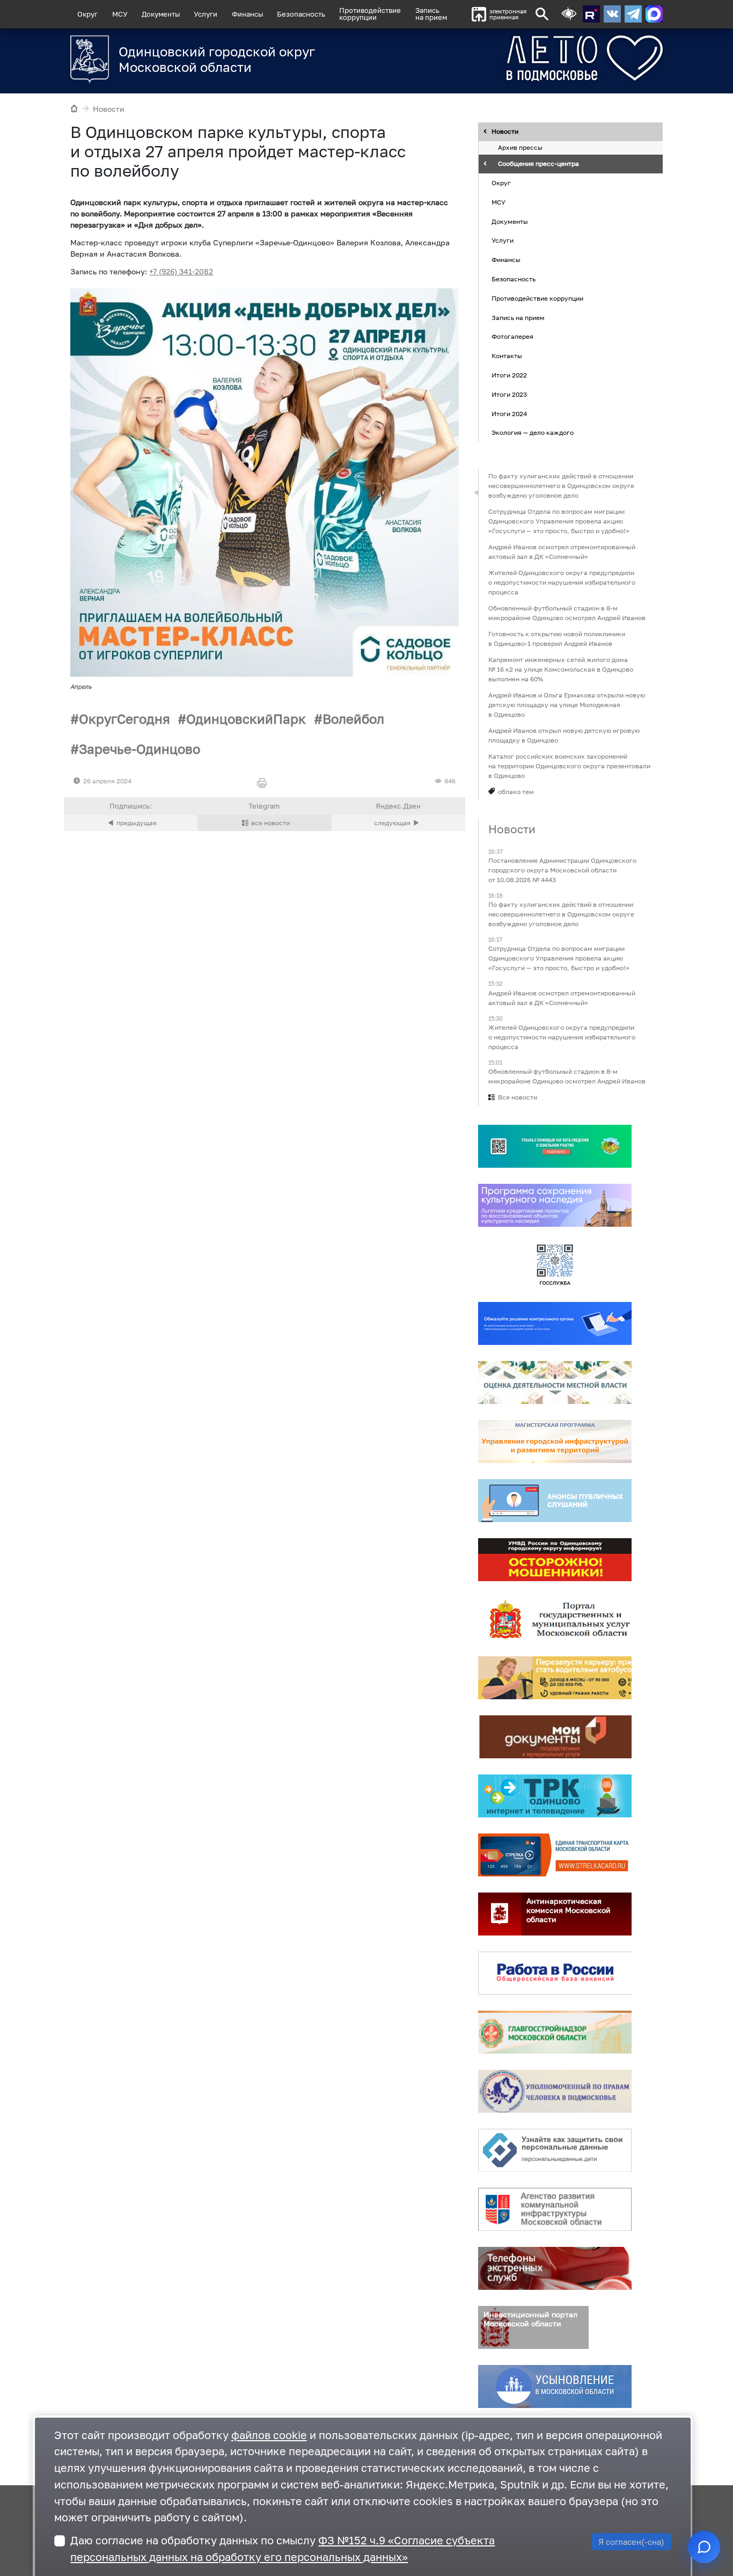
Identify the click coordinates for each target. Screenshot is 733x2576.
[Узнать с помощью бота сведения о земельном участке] (555, 1146)
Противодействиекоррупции (370, 14)
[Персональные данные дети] (555, 2150)
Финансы (247, 14)
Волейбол (353, 719)
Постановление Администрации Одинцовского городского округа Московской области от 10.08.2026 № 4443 (562, 870)
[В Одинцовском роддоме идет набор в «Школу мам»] (131, 823)
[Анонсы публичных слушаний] (555, 1501)
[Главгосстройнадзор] (555, 2032)
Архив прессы (520, 148)
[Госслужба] (555, 1264)
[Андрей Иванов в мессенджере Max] (654, 14)
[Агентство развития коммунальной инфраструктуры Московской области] (555, 2209)
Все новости (518, 1097)
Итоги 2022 (509, 375)
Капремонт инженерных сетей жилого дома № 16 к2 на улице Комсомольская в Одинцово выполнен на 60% (561, 669)
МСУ (120, 14)
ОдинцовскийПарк (246, 719)
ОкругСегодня (124, 719)
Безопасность (301, 14)
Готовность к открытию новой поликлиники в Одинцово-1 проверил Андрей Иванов (557, 639)
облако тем (516, 792)
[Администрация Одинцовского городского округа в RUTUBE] (591, 14)
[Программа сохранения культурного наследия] (555, 1205)
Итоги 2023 (509, 394)
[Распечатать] (264, 784)
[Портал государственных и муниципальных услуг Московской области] (555, 1619)
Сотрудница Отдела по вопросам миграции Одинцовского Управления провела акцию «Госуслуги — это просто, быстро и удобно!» (559, 521)
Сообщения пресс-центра (538, 164)
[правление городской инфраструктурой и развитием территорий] (555, 1442)
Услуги (206, 14)
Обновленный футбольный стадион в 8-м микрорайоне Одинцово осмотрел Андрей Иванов (567, 613)
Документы (161, 14)
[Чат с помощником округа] (704, 2547)
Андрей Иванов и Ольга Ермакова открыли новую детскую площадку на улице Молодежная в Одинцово (567, 705)
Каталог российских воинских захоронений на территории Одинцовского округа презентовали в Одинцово (569, 766)
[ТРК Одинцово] (555, 1796)
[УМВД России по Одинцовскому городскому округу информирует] (555, 1560)
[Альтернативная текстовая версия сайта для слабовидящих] (569, 14)
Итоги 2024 (509, 414)
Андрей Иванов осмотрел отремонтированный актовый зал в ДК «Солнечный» (562, 552)
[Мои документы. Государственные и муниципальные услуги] (555, 1737)
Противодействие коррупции (537, 298)
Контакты (507, 356)
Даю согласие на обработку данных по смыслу (283, 2549)
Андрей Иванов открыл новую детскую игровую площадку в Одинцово (564, 735)
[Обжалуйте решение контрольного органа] (555, 1323)
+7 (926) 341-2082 (181, 271)
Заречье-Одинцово (140, 749)
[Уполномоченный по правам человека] (555, 2091)
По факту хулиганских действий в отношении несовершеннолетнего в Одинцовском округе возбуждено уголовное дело (561, 486)
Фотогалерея (512, 337)
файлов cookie (269, 2435)
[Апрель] (265, 483)
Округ (87, 14)
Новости (109, 109)
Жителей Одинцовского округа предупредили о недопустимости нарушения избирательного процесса (562, 582)
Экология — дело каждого (533, 433)
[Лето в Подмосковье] (545, 58)
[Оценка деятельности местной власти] (555, 1382)
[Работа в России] (555, 1973)
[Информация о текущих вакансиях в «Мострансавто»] (555, 1678)
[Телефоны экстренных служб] (555, 2268)
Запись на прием (431, 14)
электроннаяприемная (508, 14)
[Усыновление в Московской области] (555, 2386)
